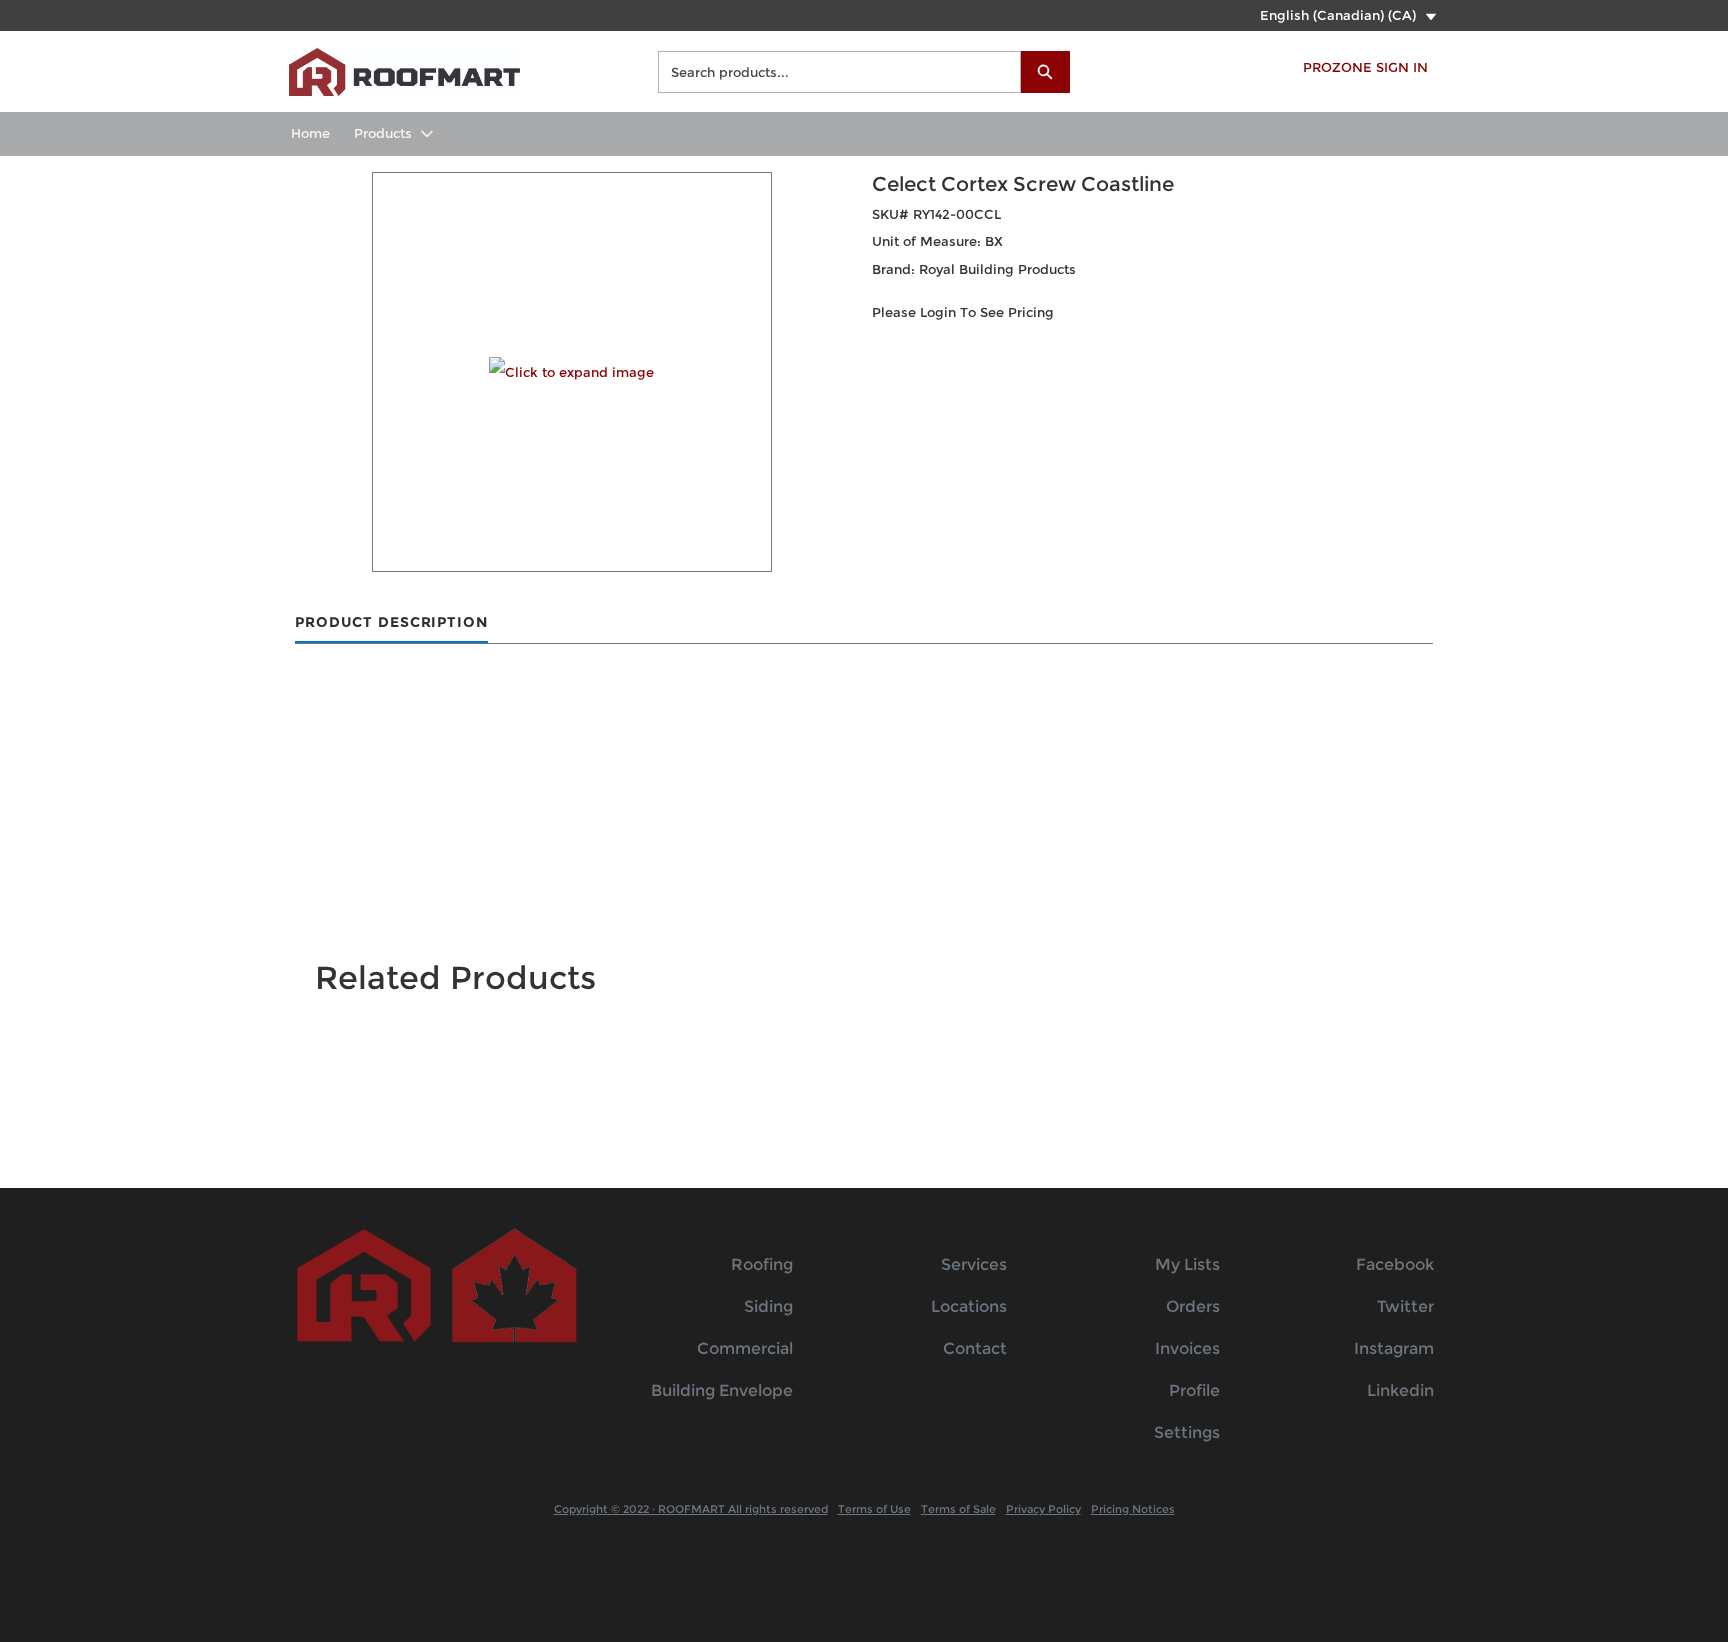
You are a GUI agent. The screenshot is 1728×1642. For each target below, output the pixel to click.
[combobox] (831, 72)
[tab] (391, 623)
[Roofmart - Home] (404, 69)
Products (383, 133)
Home (310, 133)
